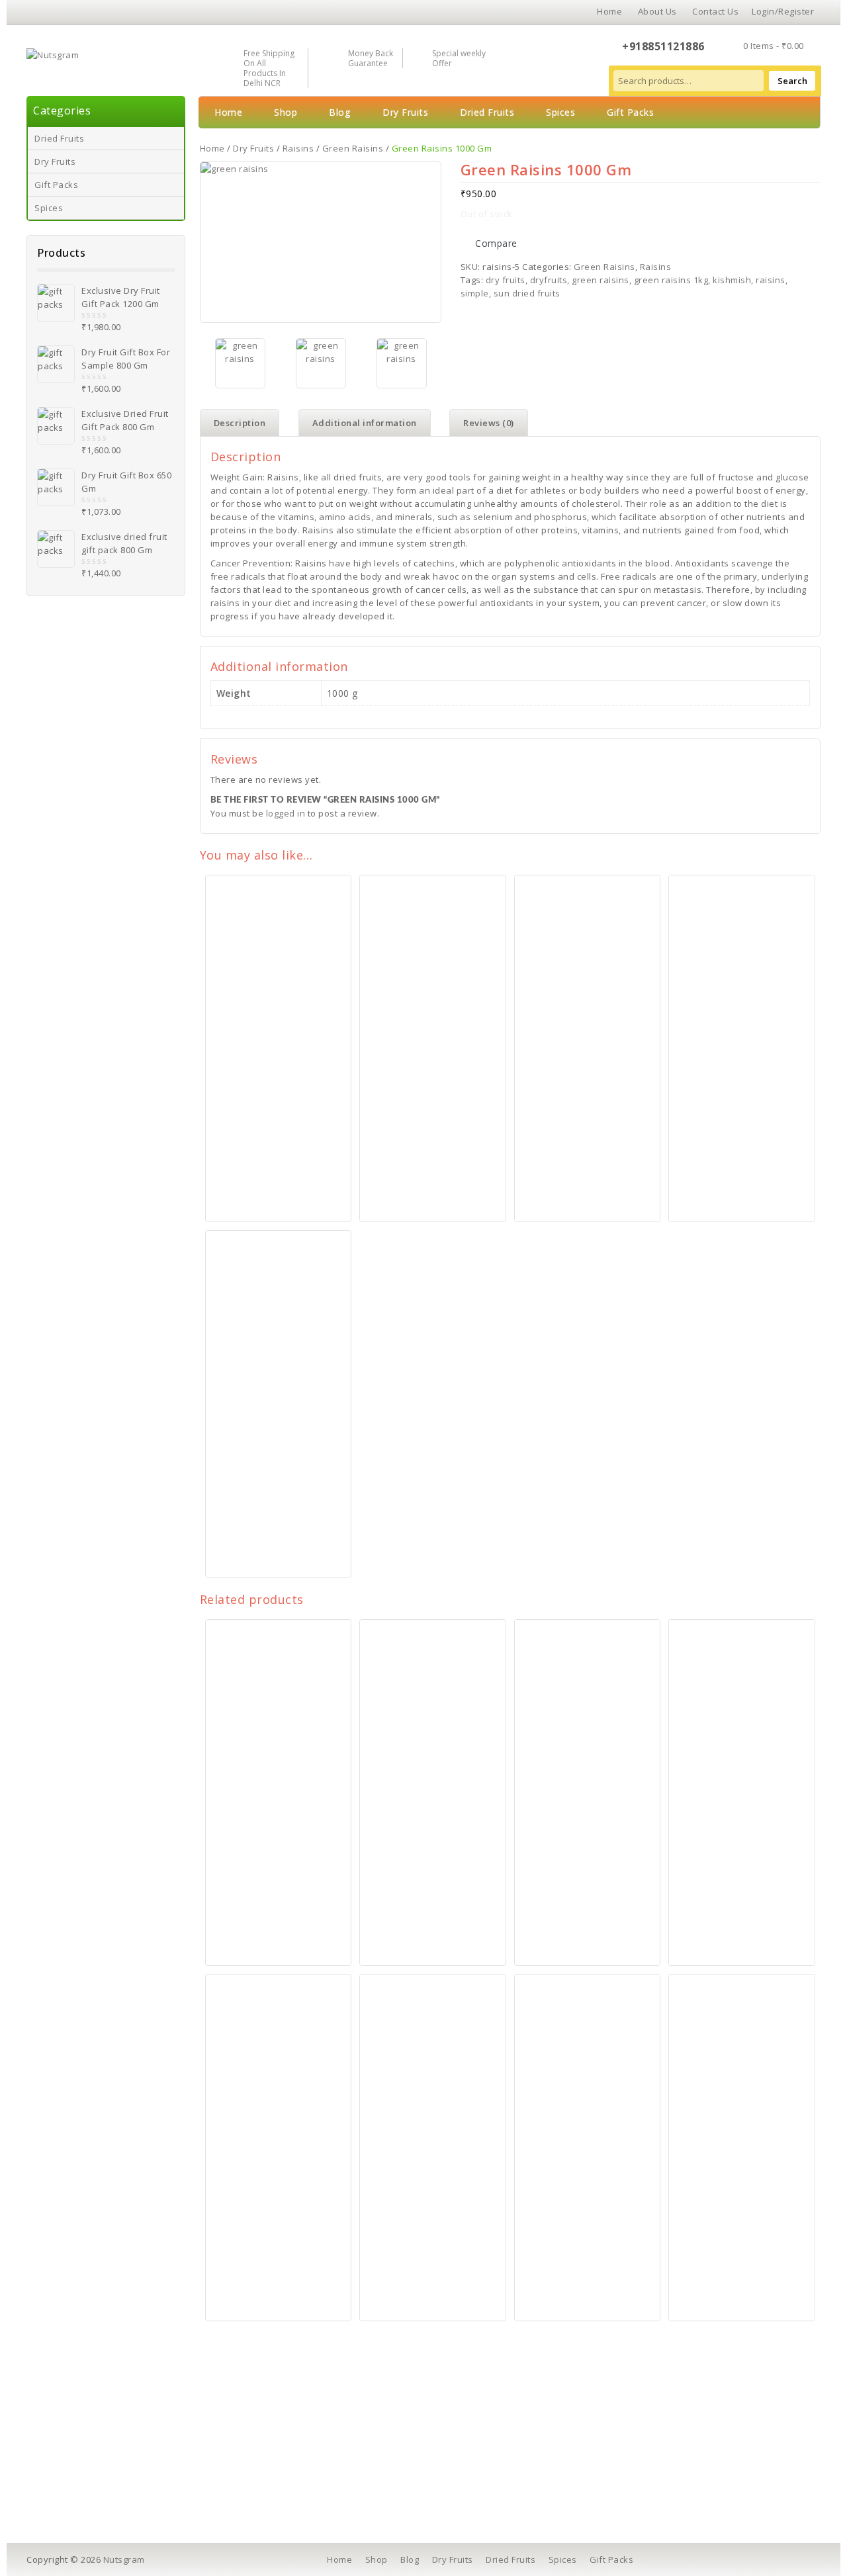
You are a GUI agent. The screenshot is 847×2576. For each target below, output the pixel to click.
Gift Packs (56, 185)
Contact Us (715, 11)
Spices (49, 208)
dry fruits (506, 280)
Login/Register (783, 11)
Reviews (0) (489, 423)
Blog (340, 112)
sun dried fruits (527, 293)
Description (240, 423)
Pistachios (76, 2479)
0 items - (774, 46)
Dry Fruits (55, 161)
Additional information (365, 423)
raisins (771, 280)
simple (475, 293)
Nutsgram (124, 2559)
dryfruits (549, 280)
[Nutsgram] (53, 54)
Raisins (298, 148)
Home (609, 11)
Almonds (73, 2442)
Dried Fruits (59, 138)
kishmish (732, 280)
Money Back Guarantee (371, 58)
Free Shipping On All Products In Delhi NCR (269, 68)
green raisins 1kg (671, 280)
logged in (286, 813)
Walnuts (72, 2460)
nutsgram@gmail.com (689, 2482)
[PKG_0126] (321, 363)
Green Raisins (353, 148)
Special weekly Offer (459, 58)
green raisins (601, 280)
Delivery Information (292, 2442)
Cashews (74, 2423)
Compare (496, 243)
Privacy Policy (278, 2460)
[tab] (240, 423)
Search (792, 81)
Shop (286, 112)
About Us (657, 11)
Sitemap (460, 2497)
